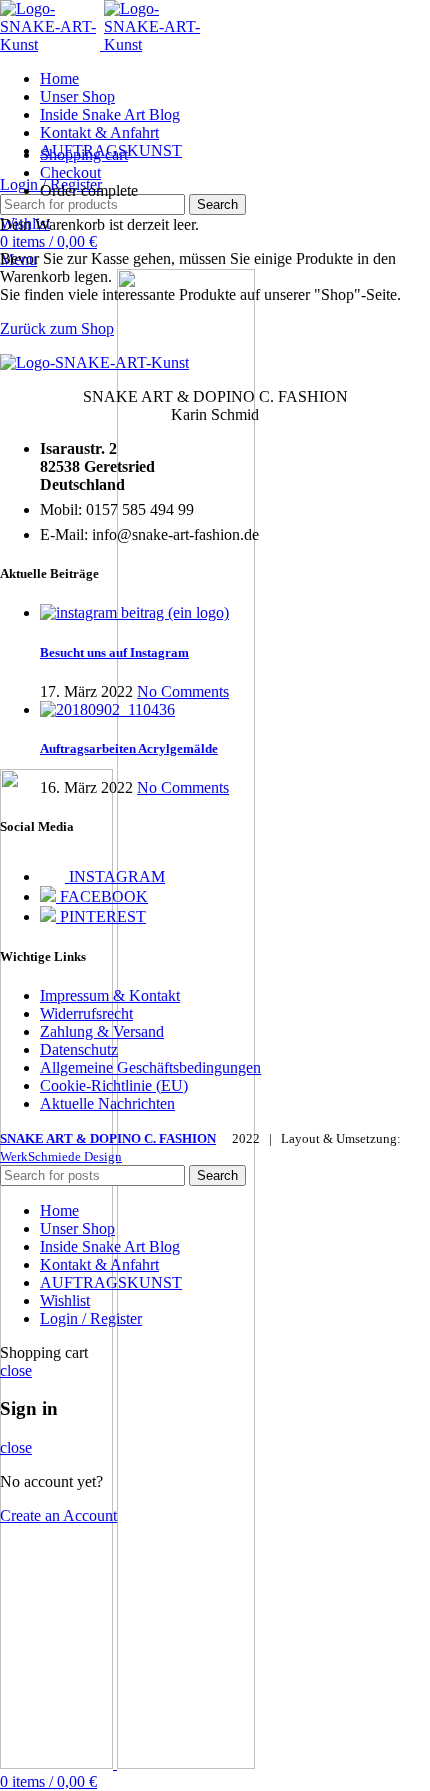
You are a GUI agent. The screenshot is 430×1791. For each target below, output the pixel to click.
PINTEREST (101, 916)
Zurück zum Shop (57, 328)
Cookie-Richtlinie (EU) (114, 1085)
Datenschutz (79, 1049)
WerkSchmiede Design (61, 1156)
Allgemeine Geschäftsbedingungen (150, 1067)
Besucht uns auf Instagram (114, 652)
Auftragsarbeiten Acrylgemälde (129, 748)
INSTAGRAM (115, 876)
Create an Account (58, 1515)
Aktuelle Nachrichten (107, 1103)
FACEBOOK (102, 896)
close (16, 1370)
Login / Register (91, 1318)
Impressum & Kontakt (110, 995)
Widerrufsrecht (86, 1013)
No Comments (183, 691)
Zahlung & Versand (102, 1031)
